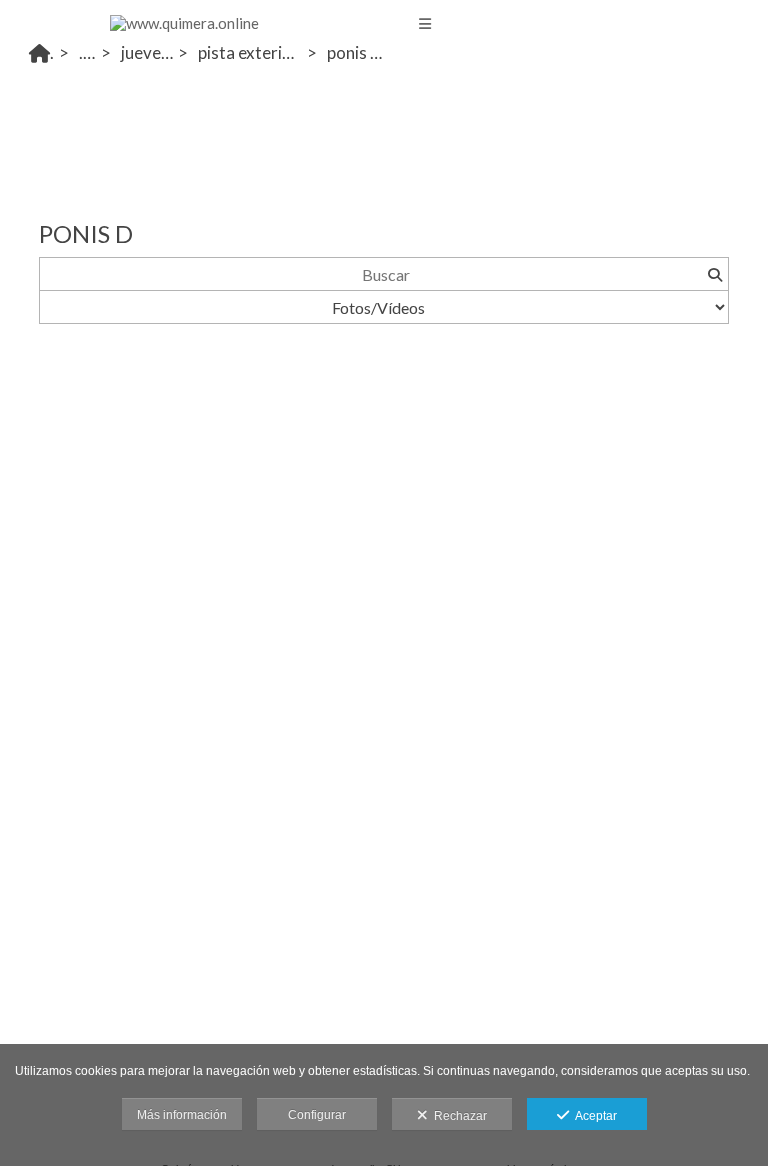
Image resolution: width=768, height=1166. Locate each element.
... (85, 52)
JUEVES (145, 52)
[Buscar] (714, 274)
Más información (182, 1115)
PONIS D (353, 52)
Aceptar (593, 1116)
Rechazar (457, 1116)
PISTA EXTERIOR (248, 52)
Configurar (317, 1115)
